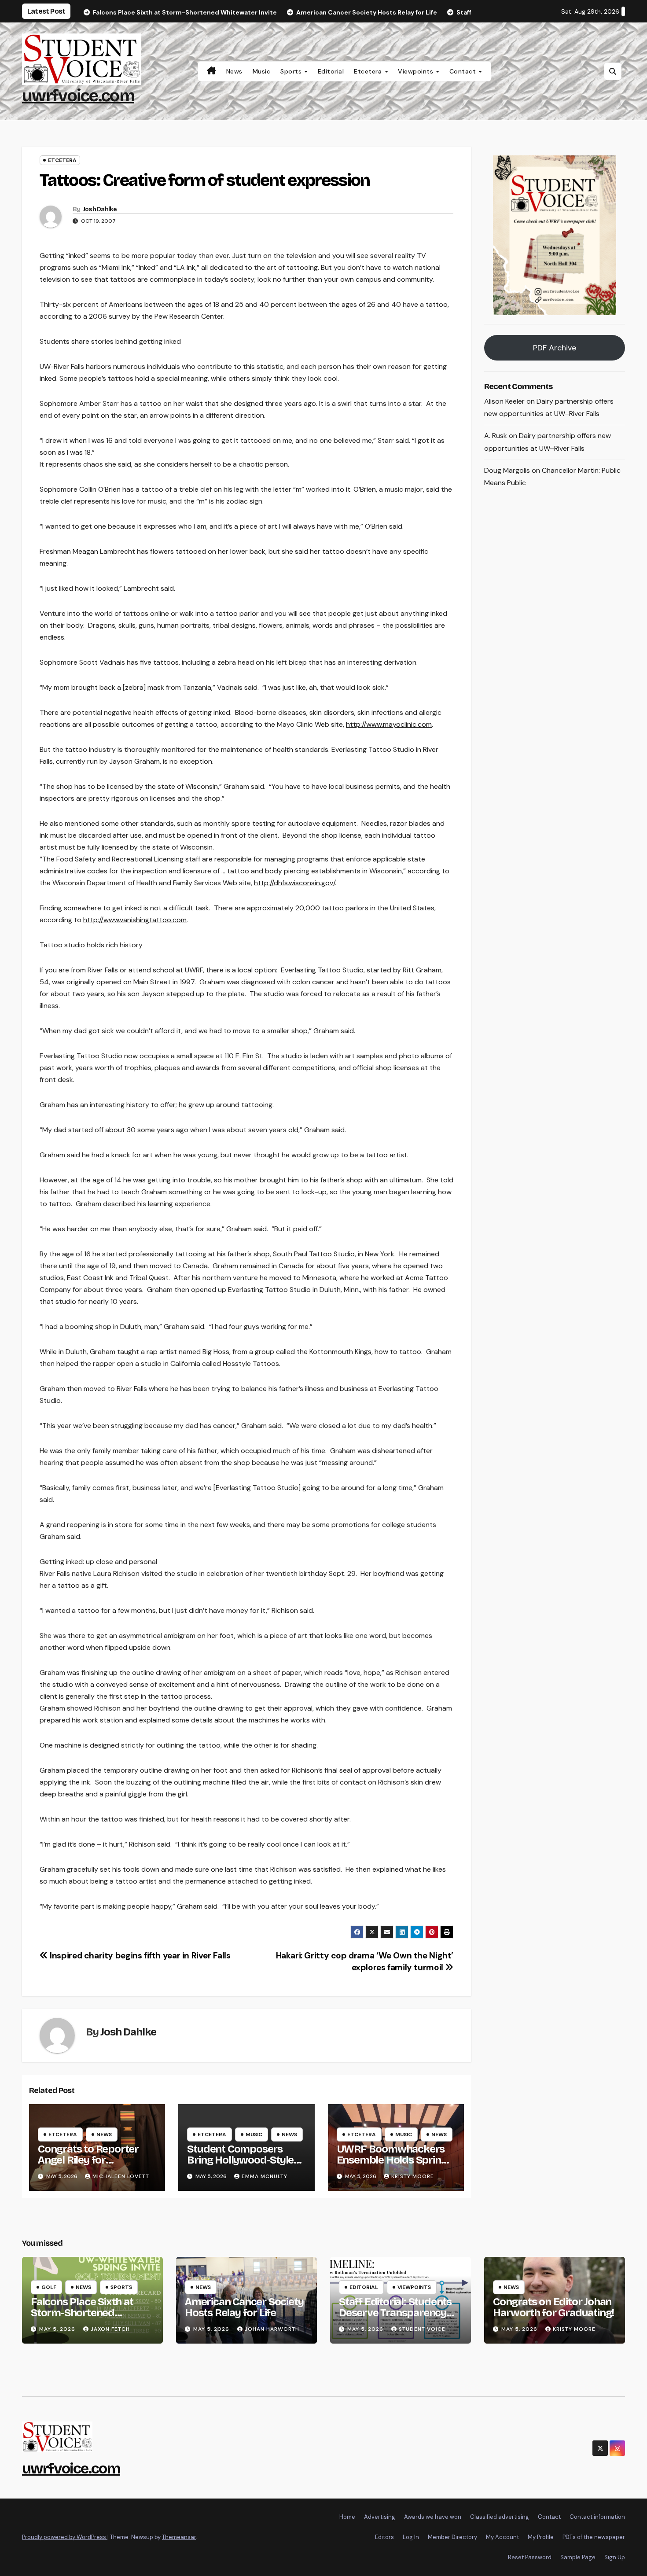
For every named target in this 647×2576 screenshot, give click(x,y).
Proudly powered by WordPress (65, 2537)
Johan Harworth (272, 2329)
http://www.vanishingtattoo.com (135, 920)
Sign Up (615, 2557)
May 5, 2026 (58, 2329)
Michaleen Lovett (121, 2176)
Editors (384, 2537)
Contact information (597, 2517)
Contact (464, 71)
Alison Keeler (504, 401)
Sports (292, 71)
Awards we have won (433, 2517)
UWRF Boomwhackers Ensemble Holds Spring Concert (392, 2160)
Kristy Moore (413, 2176)
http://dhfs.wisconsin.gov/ (294, 883)
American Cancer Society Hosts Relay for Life (244, 2307)
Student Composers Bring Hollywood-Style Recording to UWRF (240, 2160)
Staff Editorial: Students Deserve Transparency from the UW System (395, 2313)
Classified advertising (500, 2517)
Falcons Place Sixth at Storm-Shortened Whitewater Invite (82, 2313)
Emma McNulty (265, 2176)
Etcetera (369, 71)
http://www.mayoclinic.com (389, 724)
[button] (613, 71)
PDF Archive (555, 348)
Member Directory (452, 2537)
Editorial (331, 71)
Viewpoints (417, 71)
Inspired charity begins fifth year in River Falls (139, 1956)
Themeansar (179, 2537)
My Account (502, 2537)
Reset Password (530, 2557)
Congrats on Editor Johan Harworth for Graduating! (553, 2307)
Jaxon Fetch (110, 2329)
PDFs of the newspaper (594, 2537)
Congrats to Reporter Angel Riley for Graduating (88, 2160)
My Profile (541, 2537)
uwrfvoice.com (78, 96)
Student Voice (422, 2329)
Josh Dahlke (100, 209)
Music (262, 71)
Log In (411, 2537)
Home (347, 2517)
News (234, 71)
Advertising (380, 2517)
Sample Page (578, 2557)
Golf (49, 2287)
